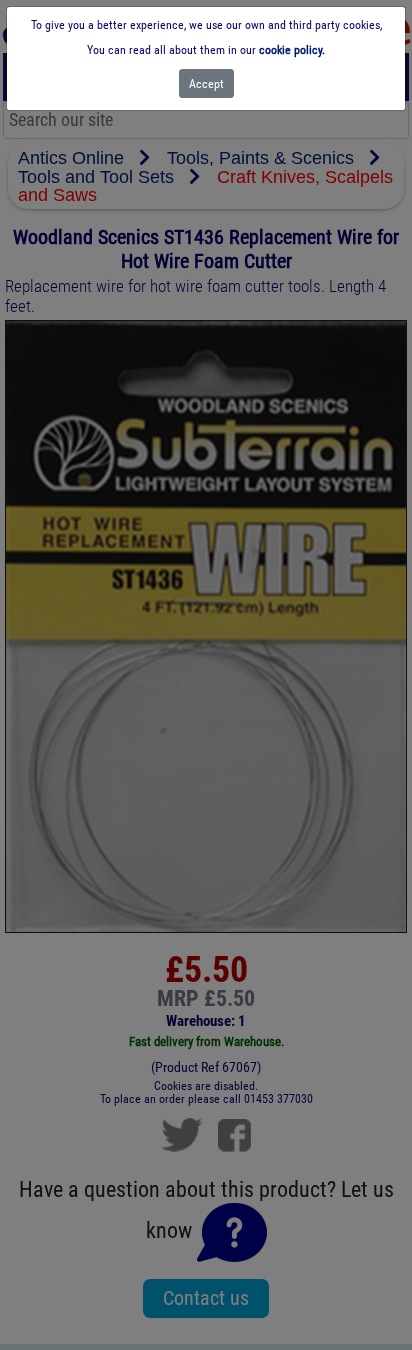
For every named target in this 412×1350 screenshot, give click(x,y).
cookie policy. (292, 50)
